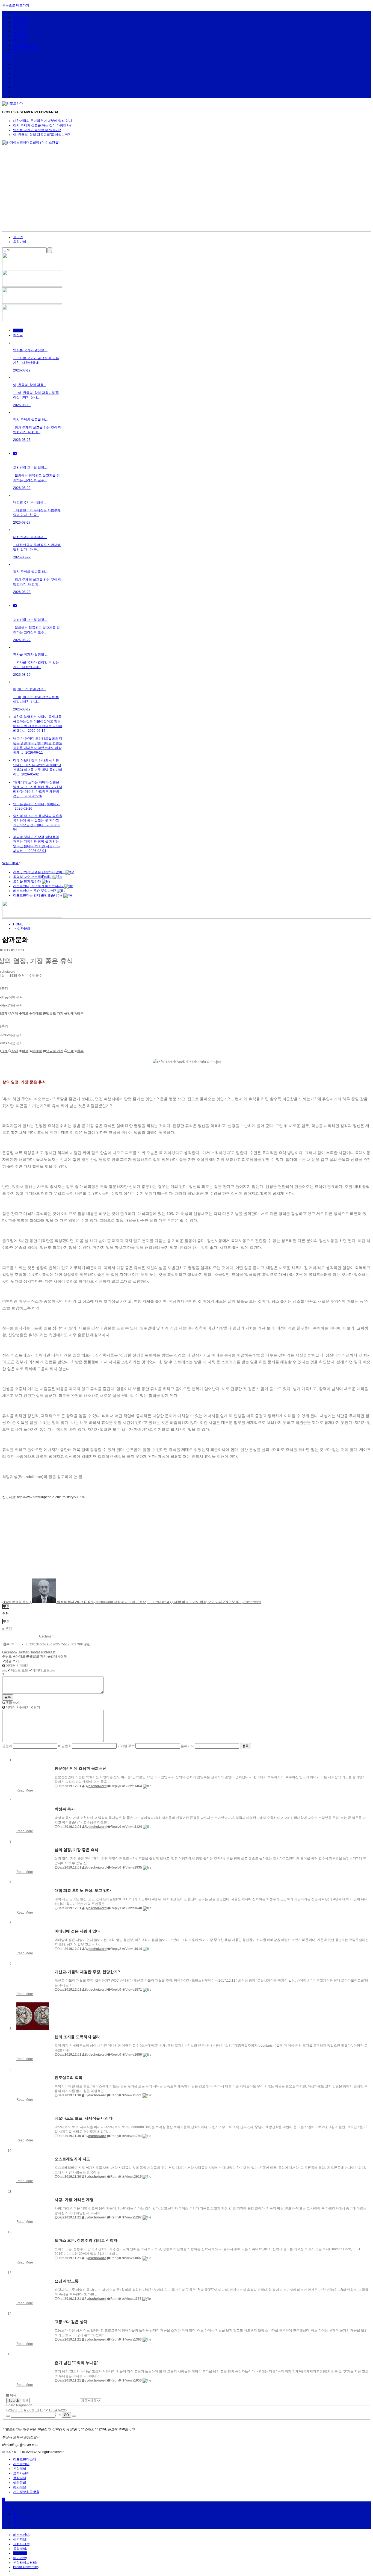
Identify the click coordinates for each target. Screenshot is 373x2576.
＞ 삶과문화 (22, 928)
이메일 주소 (126, 1746)
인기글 (18, 331)
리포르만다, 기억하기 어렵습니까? (39, 886)
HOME (18, 924)
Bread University (25, 49)
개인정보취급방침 (26, 2492)
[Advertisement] (187, 190)
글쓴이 (7, 1746)
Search (14, 2401)
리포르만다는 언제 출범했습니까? (38, 895)
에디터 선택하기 (17, 1666)
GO (66, 2415)
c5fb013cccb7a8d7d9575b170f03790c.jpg (57, 1644)
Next (62, 2410)
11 (41, 2410)
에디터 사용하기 (17, 1707)
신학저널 (20, 22)
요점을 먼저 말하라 (27, 881)
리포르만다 (21, 17)
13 (51, 2410)
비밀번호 (65, 1746)
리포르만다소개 (25, 2459)
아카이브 (20, 40)
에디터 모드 (39, 1670)
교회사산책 (21, 26)
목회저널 (20, 31)
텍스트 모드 (18, 1670)
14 (55, 2410)
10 (37, 2410)
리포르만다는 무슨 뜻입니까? (35, 891)
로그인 (18, 237)
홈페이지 (187, 1746)
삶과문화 (20, 36)
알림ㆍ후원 (11, 863)
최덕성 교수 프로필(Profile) (33, 877)
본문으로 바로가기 (16, 5)
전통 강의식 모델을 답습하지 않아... (39, 872)
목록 (13, 2395)
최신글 (18, 335)
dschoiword (97, 1786)
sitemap (12, 57)
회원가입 (20, 242)
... (19, 2410)
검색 (25, 2401)
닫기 (36, 1707)
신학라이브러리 (25, 45)
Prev (11, 2410)
